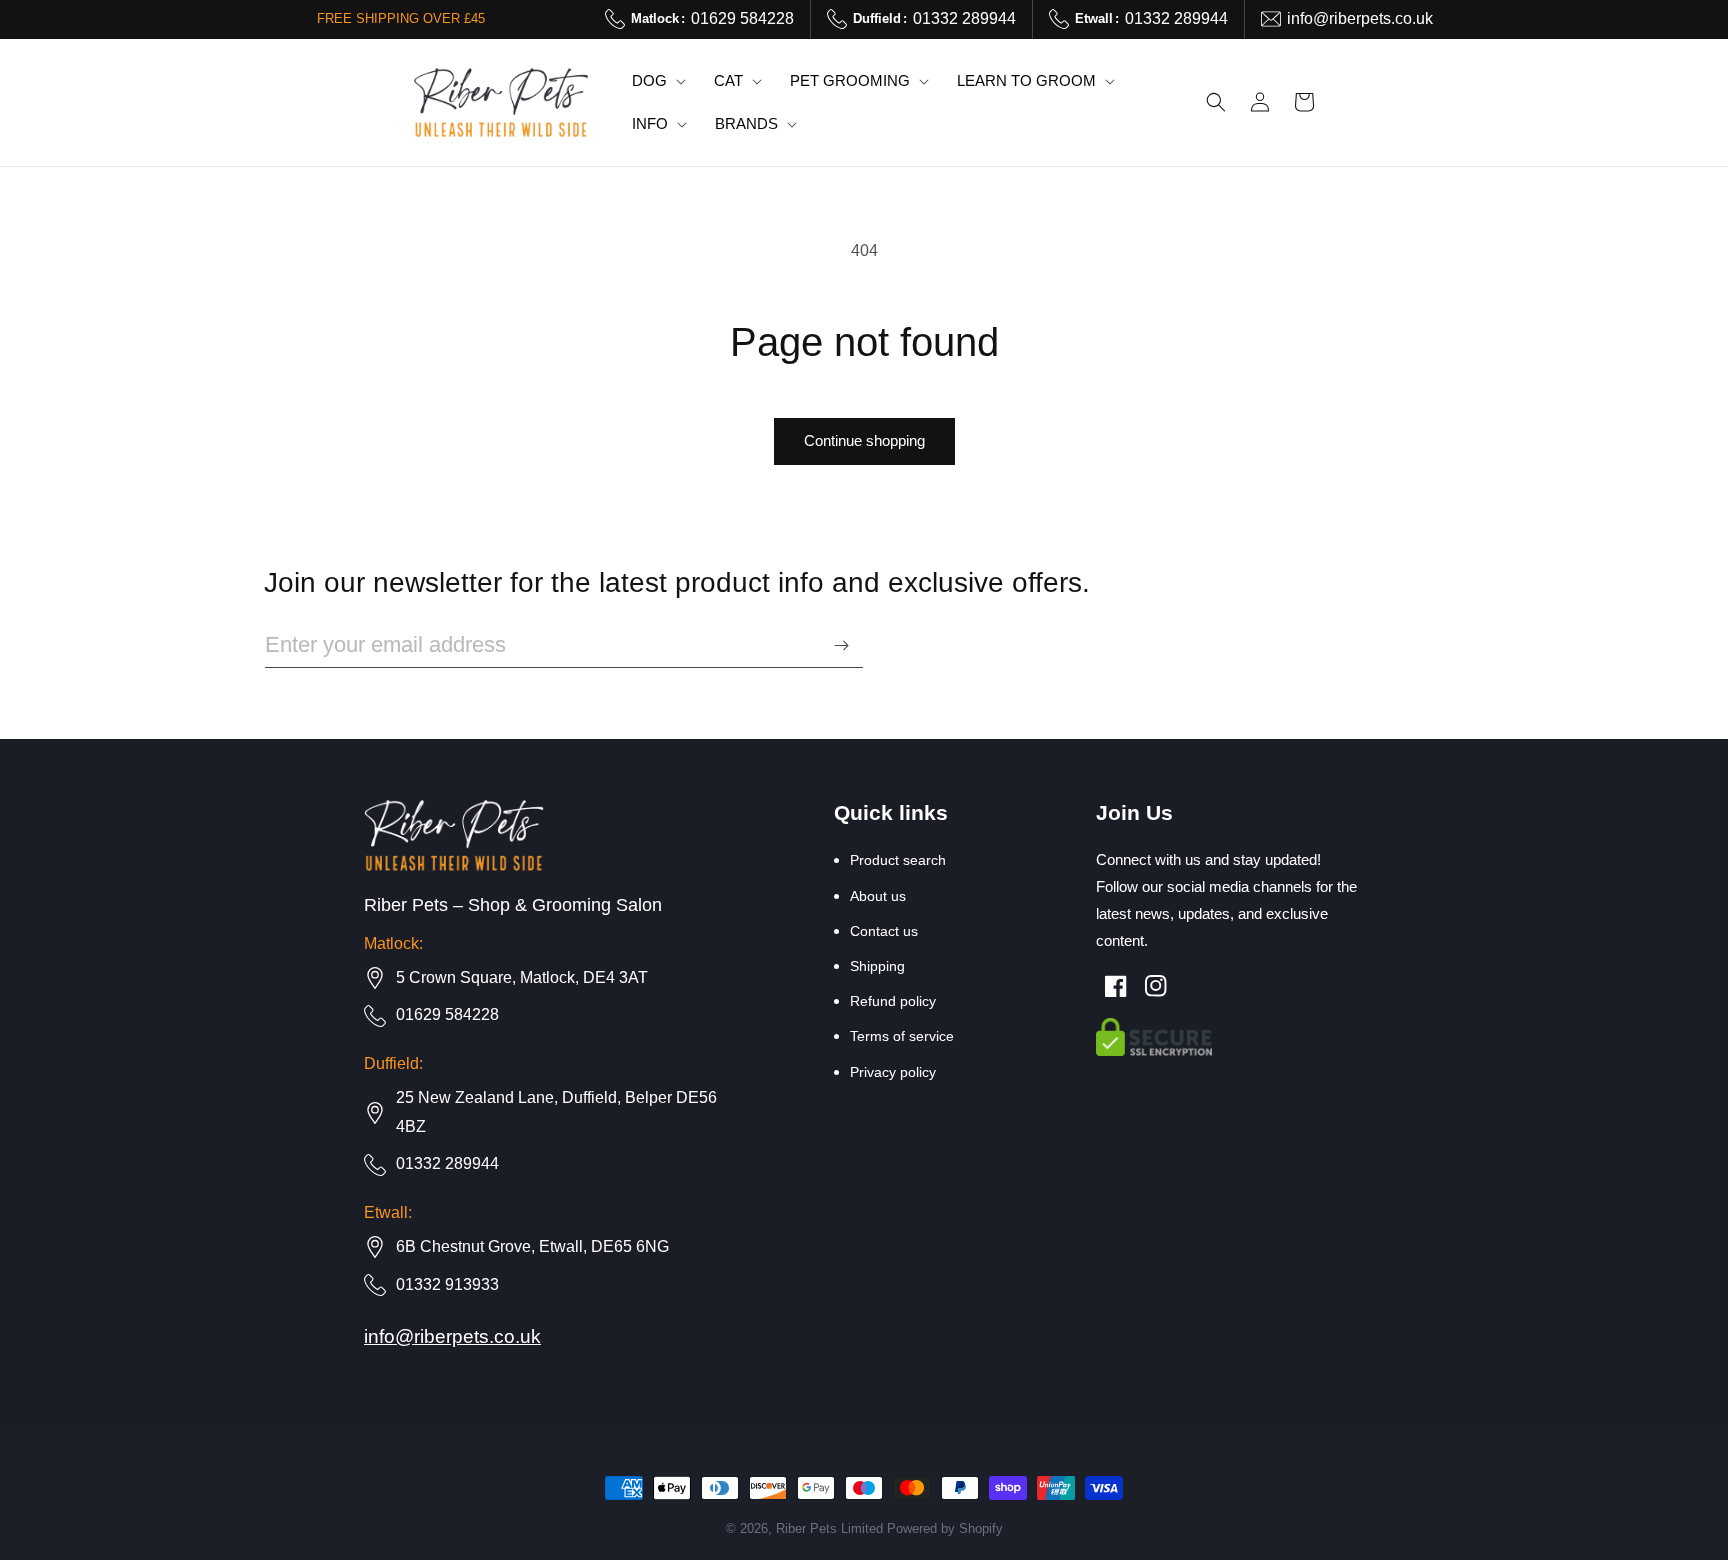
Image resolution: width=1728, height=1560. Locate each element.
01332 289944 (934, 18)
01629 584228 (712, 18)
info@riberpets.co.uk (1360, 18)
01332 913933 (447, 1284)
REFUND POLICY (893, 1001)
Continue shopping (864, 440)
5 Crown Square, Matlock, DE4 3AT (522, 977)
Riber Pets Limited (829, 1529)
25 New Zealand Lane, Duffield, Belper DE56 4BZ (556, 1112)
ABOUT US (878, 896)
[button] (657, 81)
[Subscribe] (841, 645)
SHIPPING (877, 966)
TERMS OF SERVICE (902, 1036)
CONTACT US (884, 931)
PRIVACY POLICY (893, 1072)
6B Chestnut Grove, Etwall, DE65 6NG (532, 1246)
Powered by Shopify (945, 1529)
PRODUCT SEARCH (898, 860)
